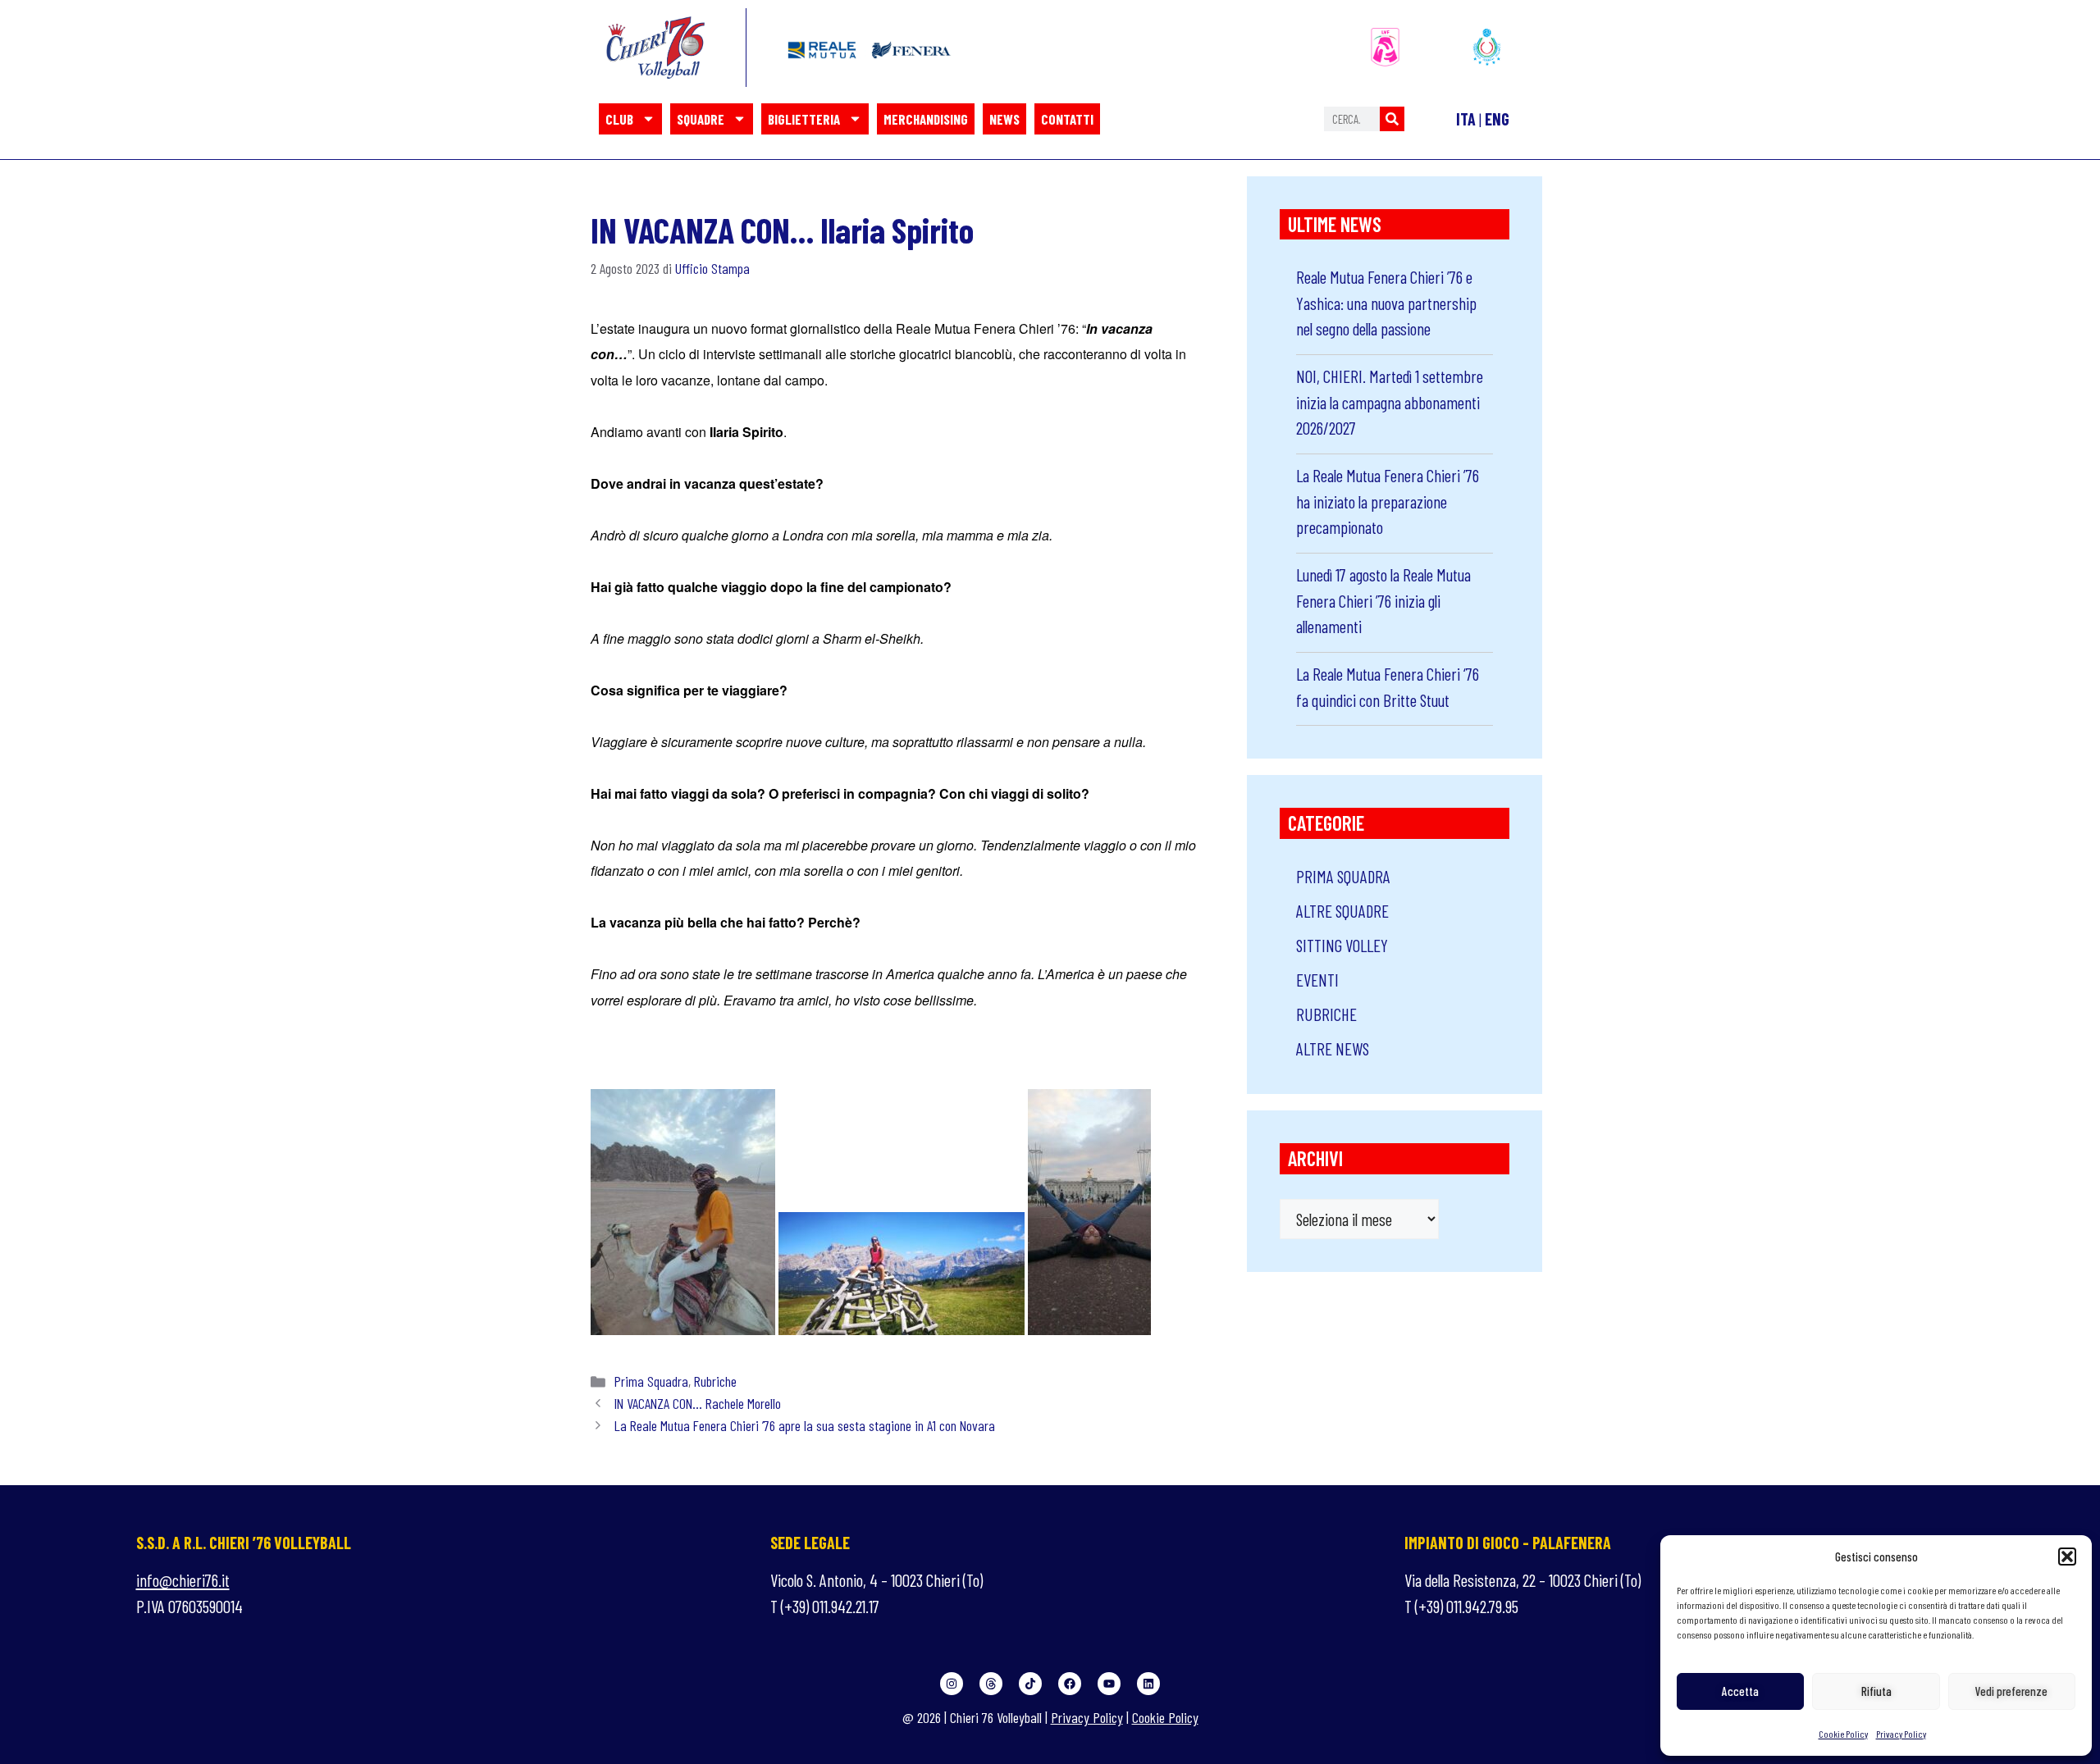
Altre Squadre (1342, 911)
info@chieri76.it (183, 1580)
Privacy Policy (1901, 1734)
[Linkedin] (1148, 1684)
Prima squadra (651, 1381)
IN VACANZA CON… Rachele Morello (698, 1403)
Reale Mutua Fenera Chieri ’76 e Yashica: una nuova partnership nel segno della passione (1386, 303)
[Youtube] (1109, 1684)
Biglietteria (804, 119)
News (1004, 119)
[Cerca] (1392, 119)
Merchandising (926, 119)
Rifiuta (1876, 1691)
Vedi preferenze (2011, 1691)
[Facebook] (1070, 1684)
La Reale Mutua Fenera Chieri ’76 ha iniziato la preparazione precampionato (1388, 501)
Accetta (1740, 1691)
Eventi (1317, 980)
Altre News (1333, 1048)
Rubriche (715, 1381)
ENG (1497, 119)
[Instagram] (952, 1684)
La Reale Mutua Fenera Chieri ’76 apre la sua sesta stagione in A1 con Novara (805, 1425)
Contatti (1067, 119)
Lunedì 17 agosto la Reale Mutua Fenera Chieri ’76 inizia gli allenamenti (1383, 600)
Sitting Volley (1342, 945)
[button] (2067, 1557)
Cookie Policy (1843, 1734)
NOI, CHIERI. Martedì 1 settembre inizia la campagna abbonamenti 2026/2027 (1390, 402)
